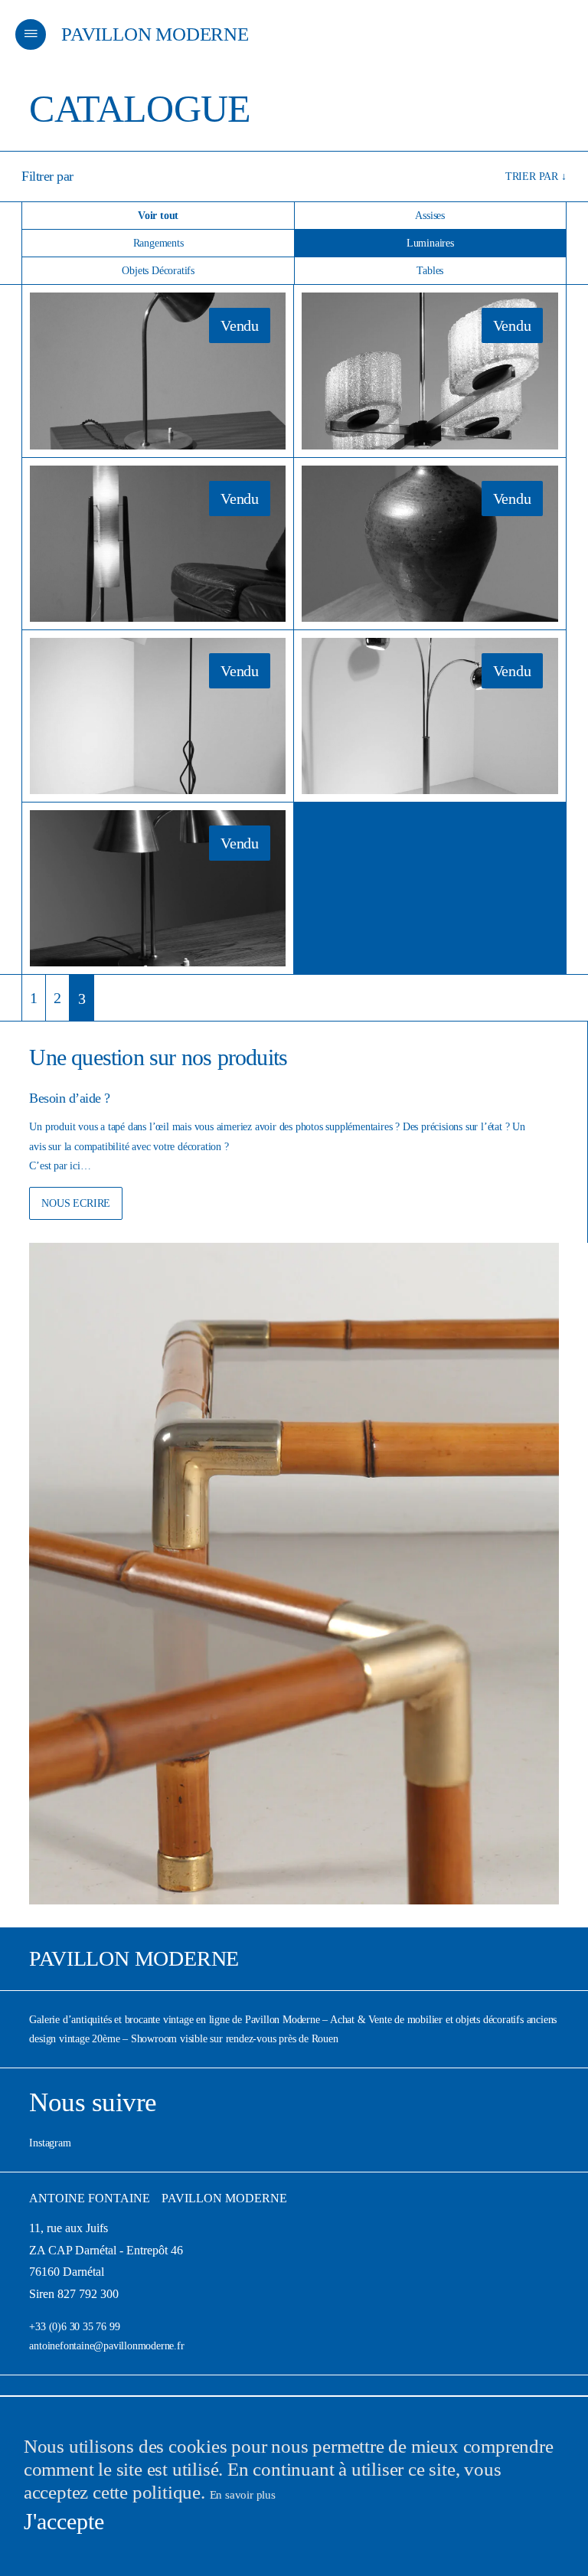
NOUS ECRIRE (76, 1203)
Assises (430, 216)
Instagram (50, 2143)
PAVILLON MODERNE (155, 34)
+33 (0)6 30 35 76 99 (74, 2327)
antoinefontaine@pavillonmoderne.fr (106, 2346)
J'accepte (64, 2521)
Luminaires (430, 243)
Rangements (158, 243)
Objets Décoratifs (158, 271)
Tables (430, 271)
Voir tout (158, 216)
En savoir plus (243, 2495)
